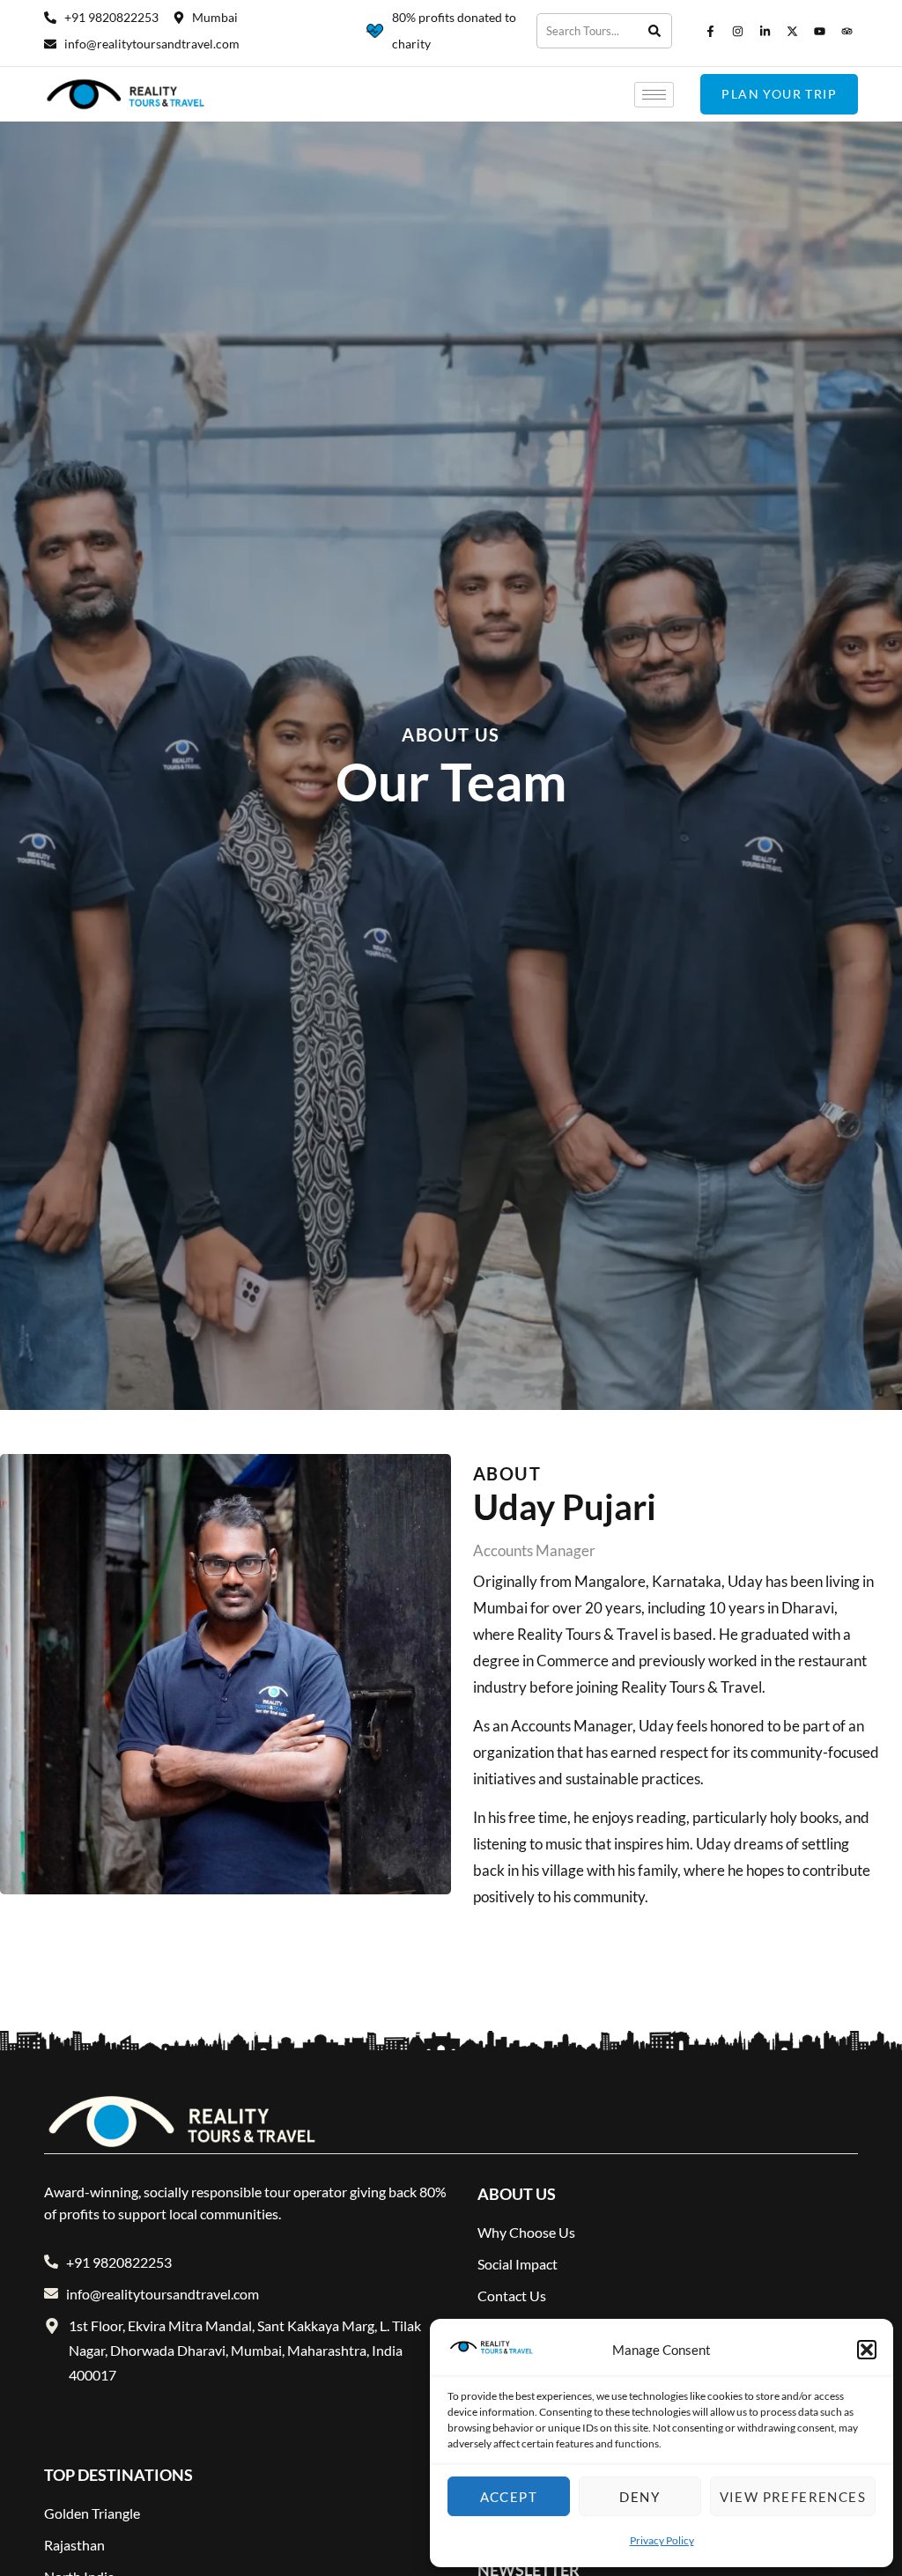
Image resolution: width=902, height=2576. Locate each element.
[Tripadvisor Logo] (847, 31)
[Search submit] (655, 31)
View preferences (793, 2497)
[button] (867, 2350)
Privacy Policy (662, 2540)
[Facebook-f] (710, 31)
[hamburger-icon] (654, 95)
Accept (509, 2497)
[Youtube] (819, 31)
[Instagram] (737, 31)
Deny (640, 2497)
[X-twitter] (792, 31)
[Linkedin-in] (765, 31)
